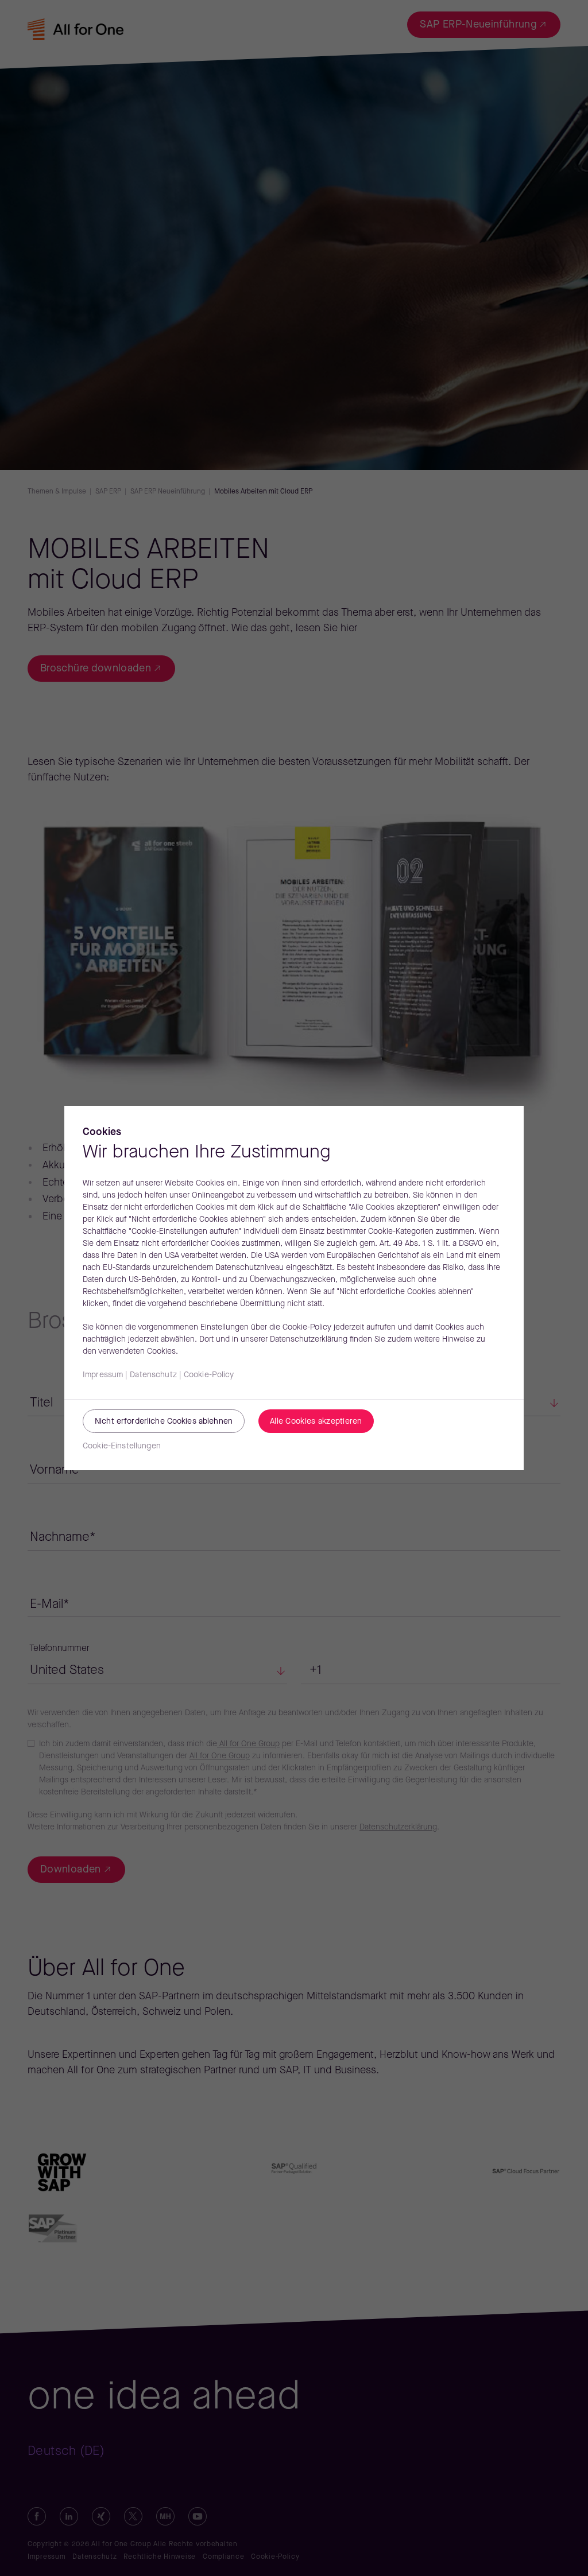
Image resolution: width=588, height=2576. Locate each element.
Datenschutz (153, 1375)
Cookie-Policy (209, 1375)
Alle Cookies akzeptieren (316, 1422)
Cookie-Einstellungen (122, 1446)
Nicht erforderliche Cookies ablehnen (164, 1422)
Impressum (103, 1375)
